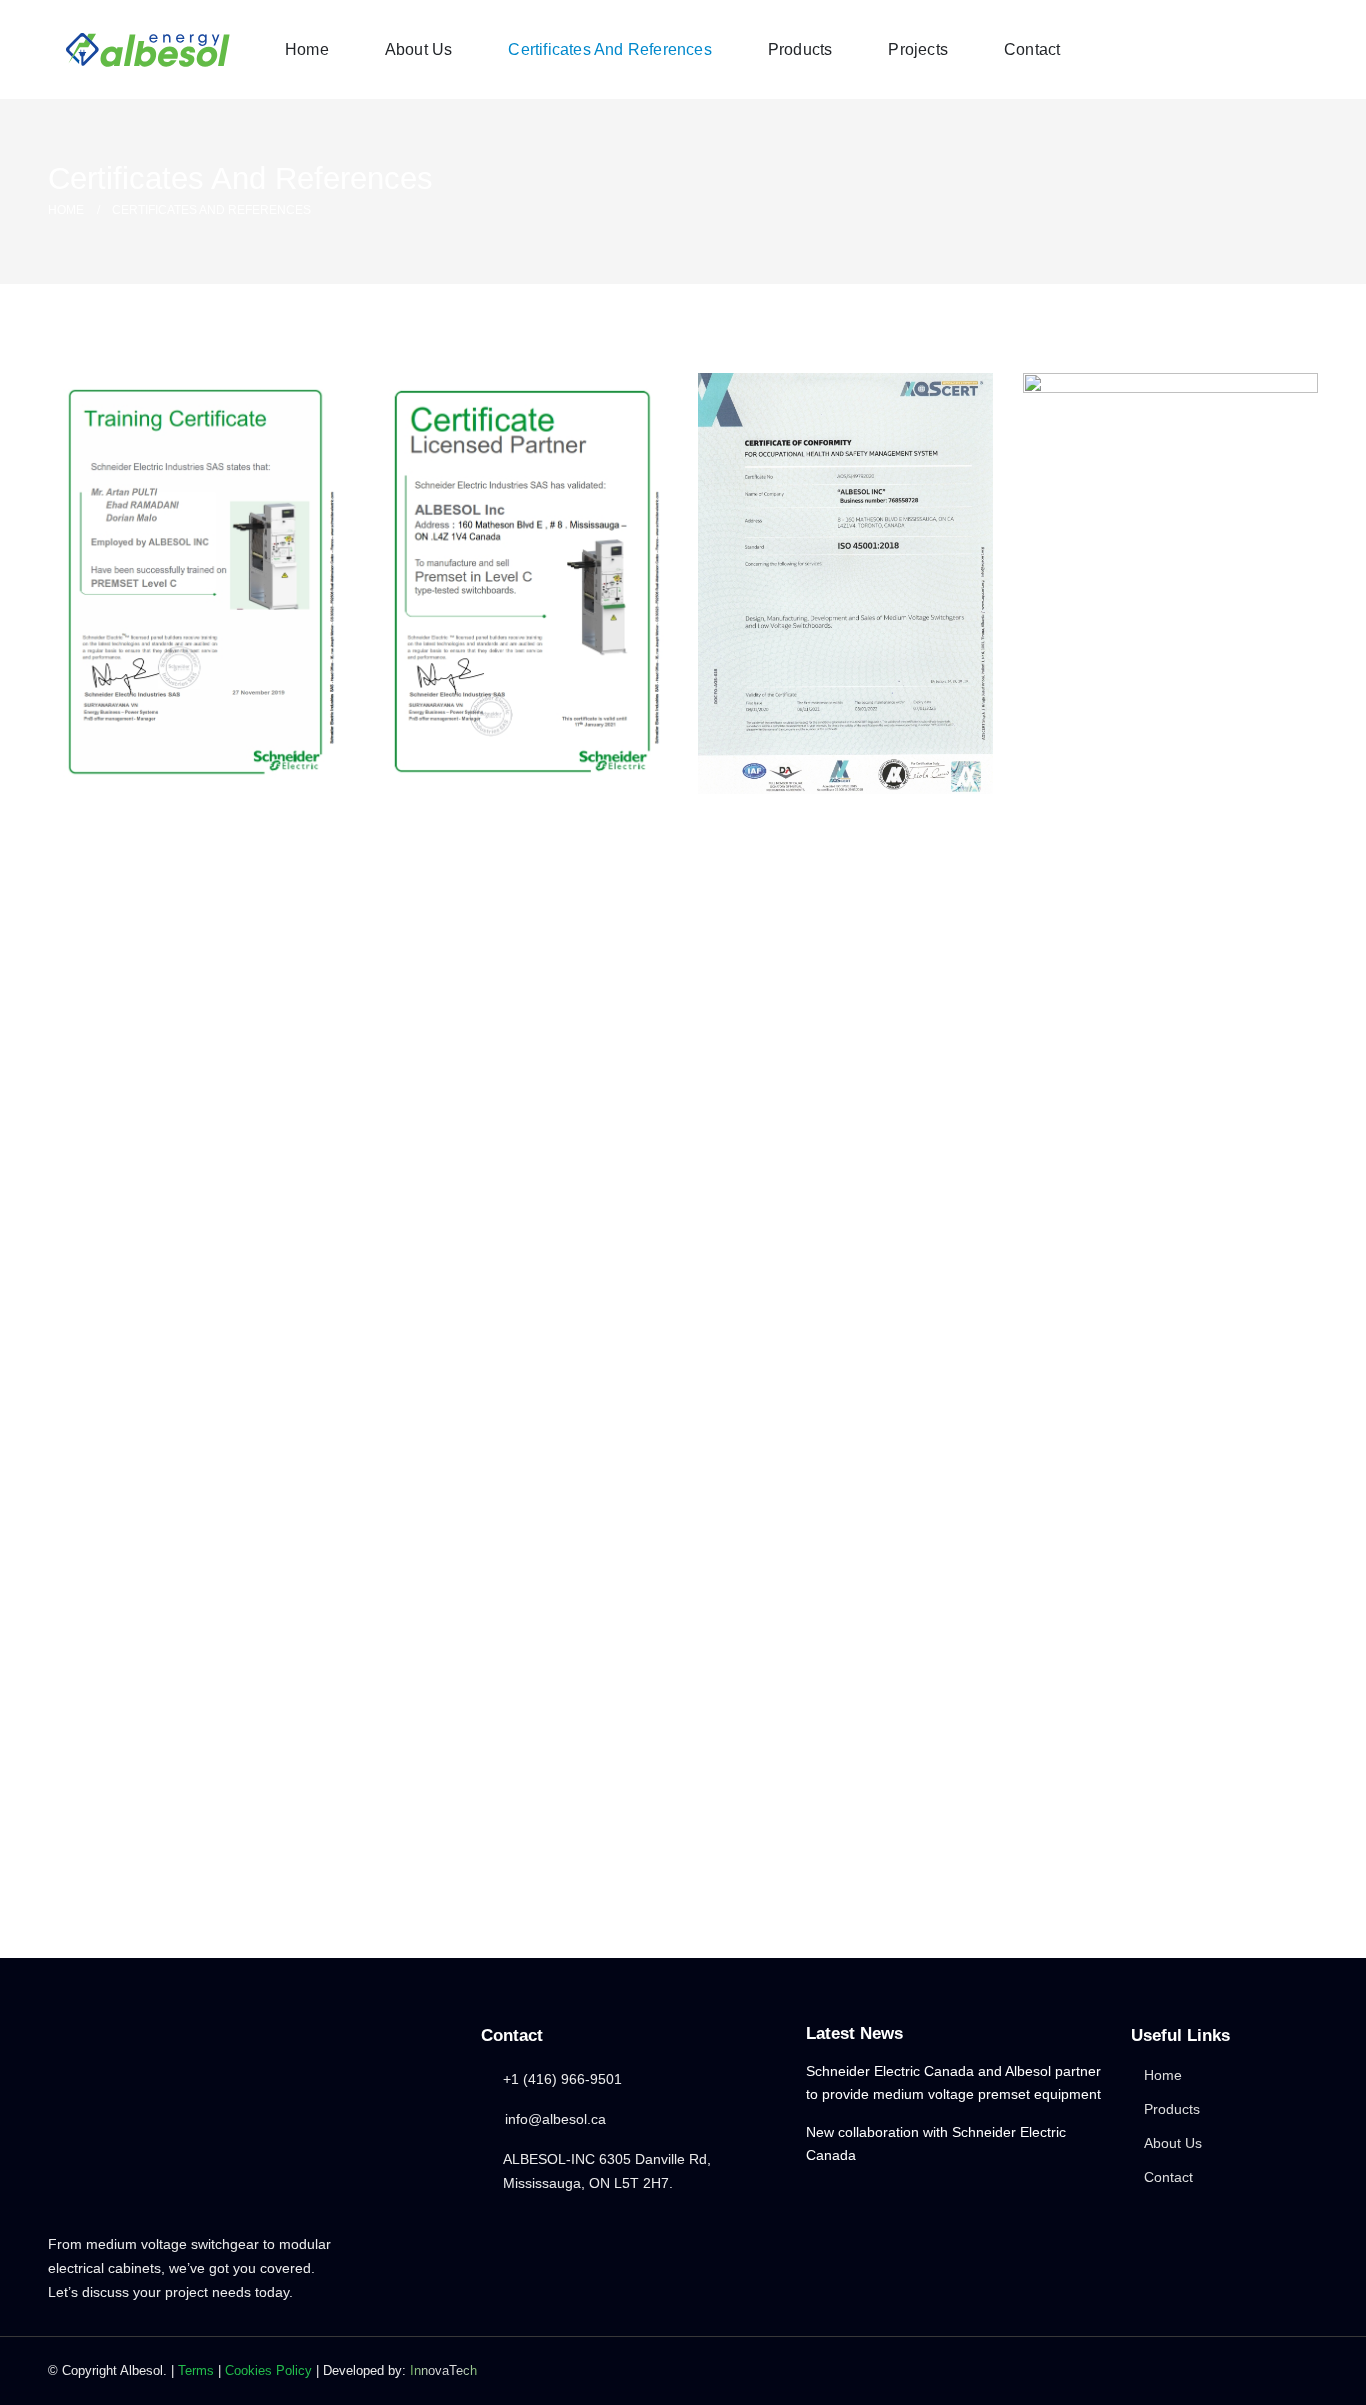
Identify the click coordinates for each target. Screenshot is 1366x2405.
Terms (196, 2371)
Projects (918, 49)
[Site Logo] (148, 50)
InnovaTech (443, 2371)
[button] (1281, 48)
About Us (419, 49)
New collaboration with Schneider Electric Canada (936, 2143)
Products (800, 49)
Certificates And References (609, 49)
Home (307, 49)
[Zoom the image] (195, 581)
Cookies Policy (268, 2371)
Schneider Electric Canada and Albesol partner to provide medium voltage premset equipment (953, 2082)
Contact (1032, 49)
